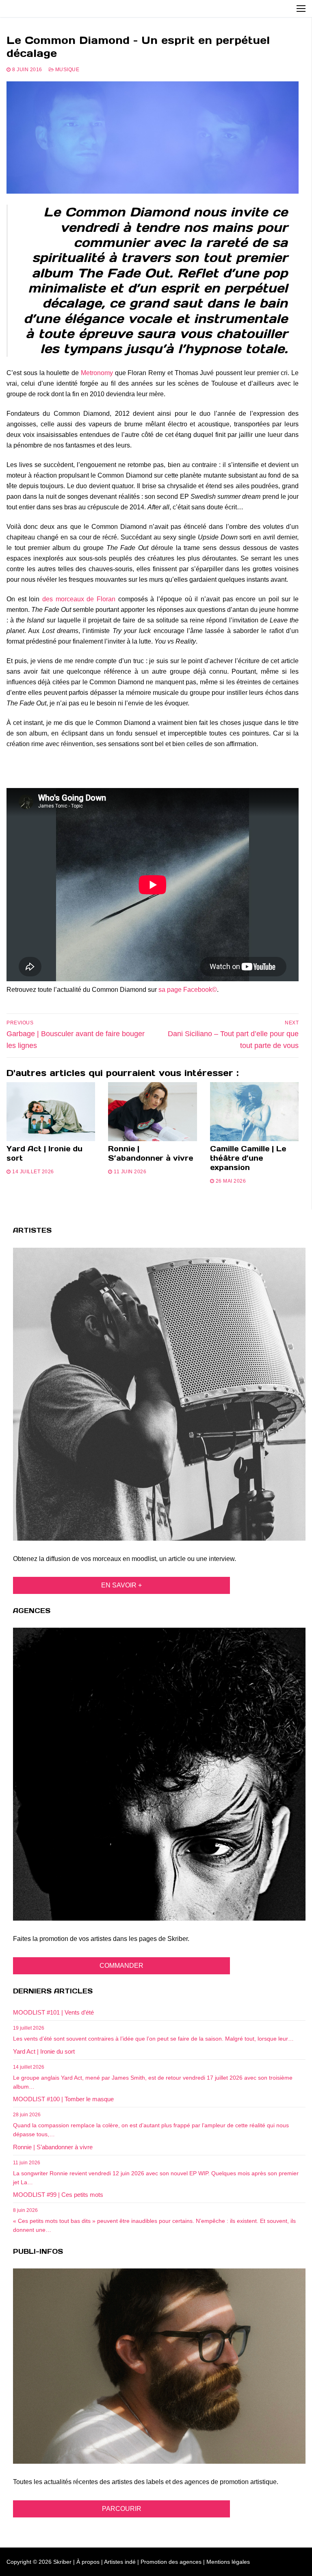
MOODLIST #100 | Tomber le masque (63, 2099)
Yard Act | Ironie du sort (44, 1153)
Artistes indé (120, 2562)
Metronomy (97, 373)
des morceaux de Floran (79, 599)
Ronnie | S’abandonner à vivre (151, 1153)
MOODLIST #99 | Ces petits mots (58, 2195)
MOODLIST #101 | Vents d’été (53, 2012)
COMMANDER (121, 1966)
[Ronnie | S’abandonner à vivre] (152, 1112)
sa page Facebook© (188, 990)
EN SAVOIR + (121, 1585)
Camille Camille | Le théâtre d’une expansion (248, 1158)
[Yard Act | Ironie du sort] (51, 1112)
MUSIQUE (66, 70)
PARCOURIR (122, 2509)
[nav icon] (301, 9)
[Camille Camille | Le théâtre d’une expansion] (254, 1112)
